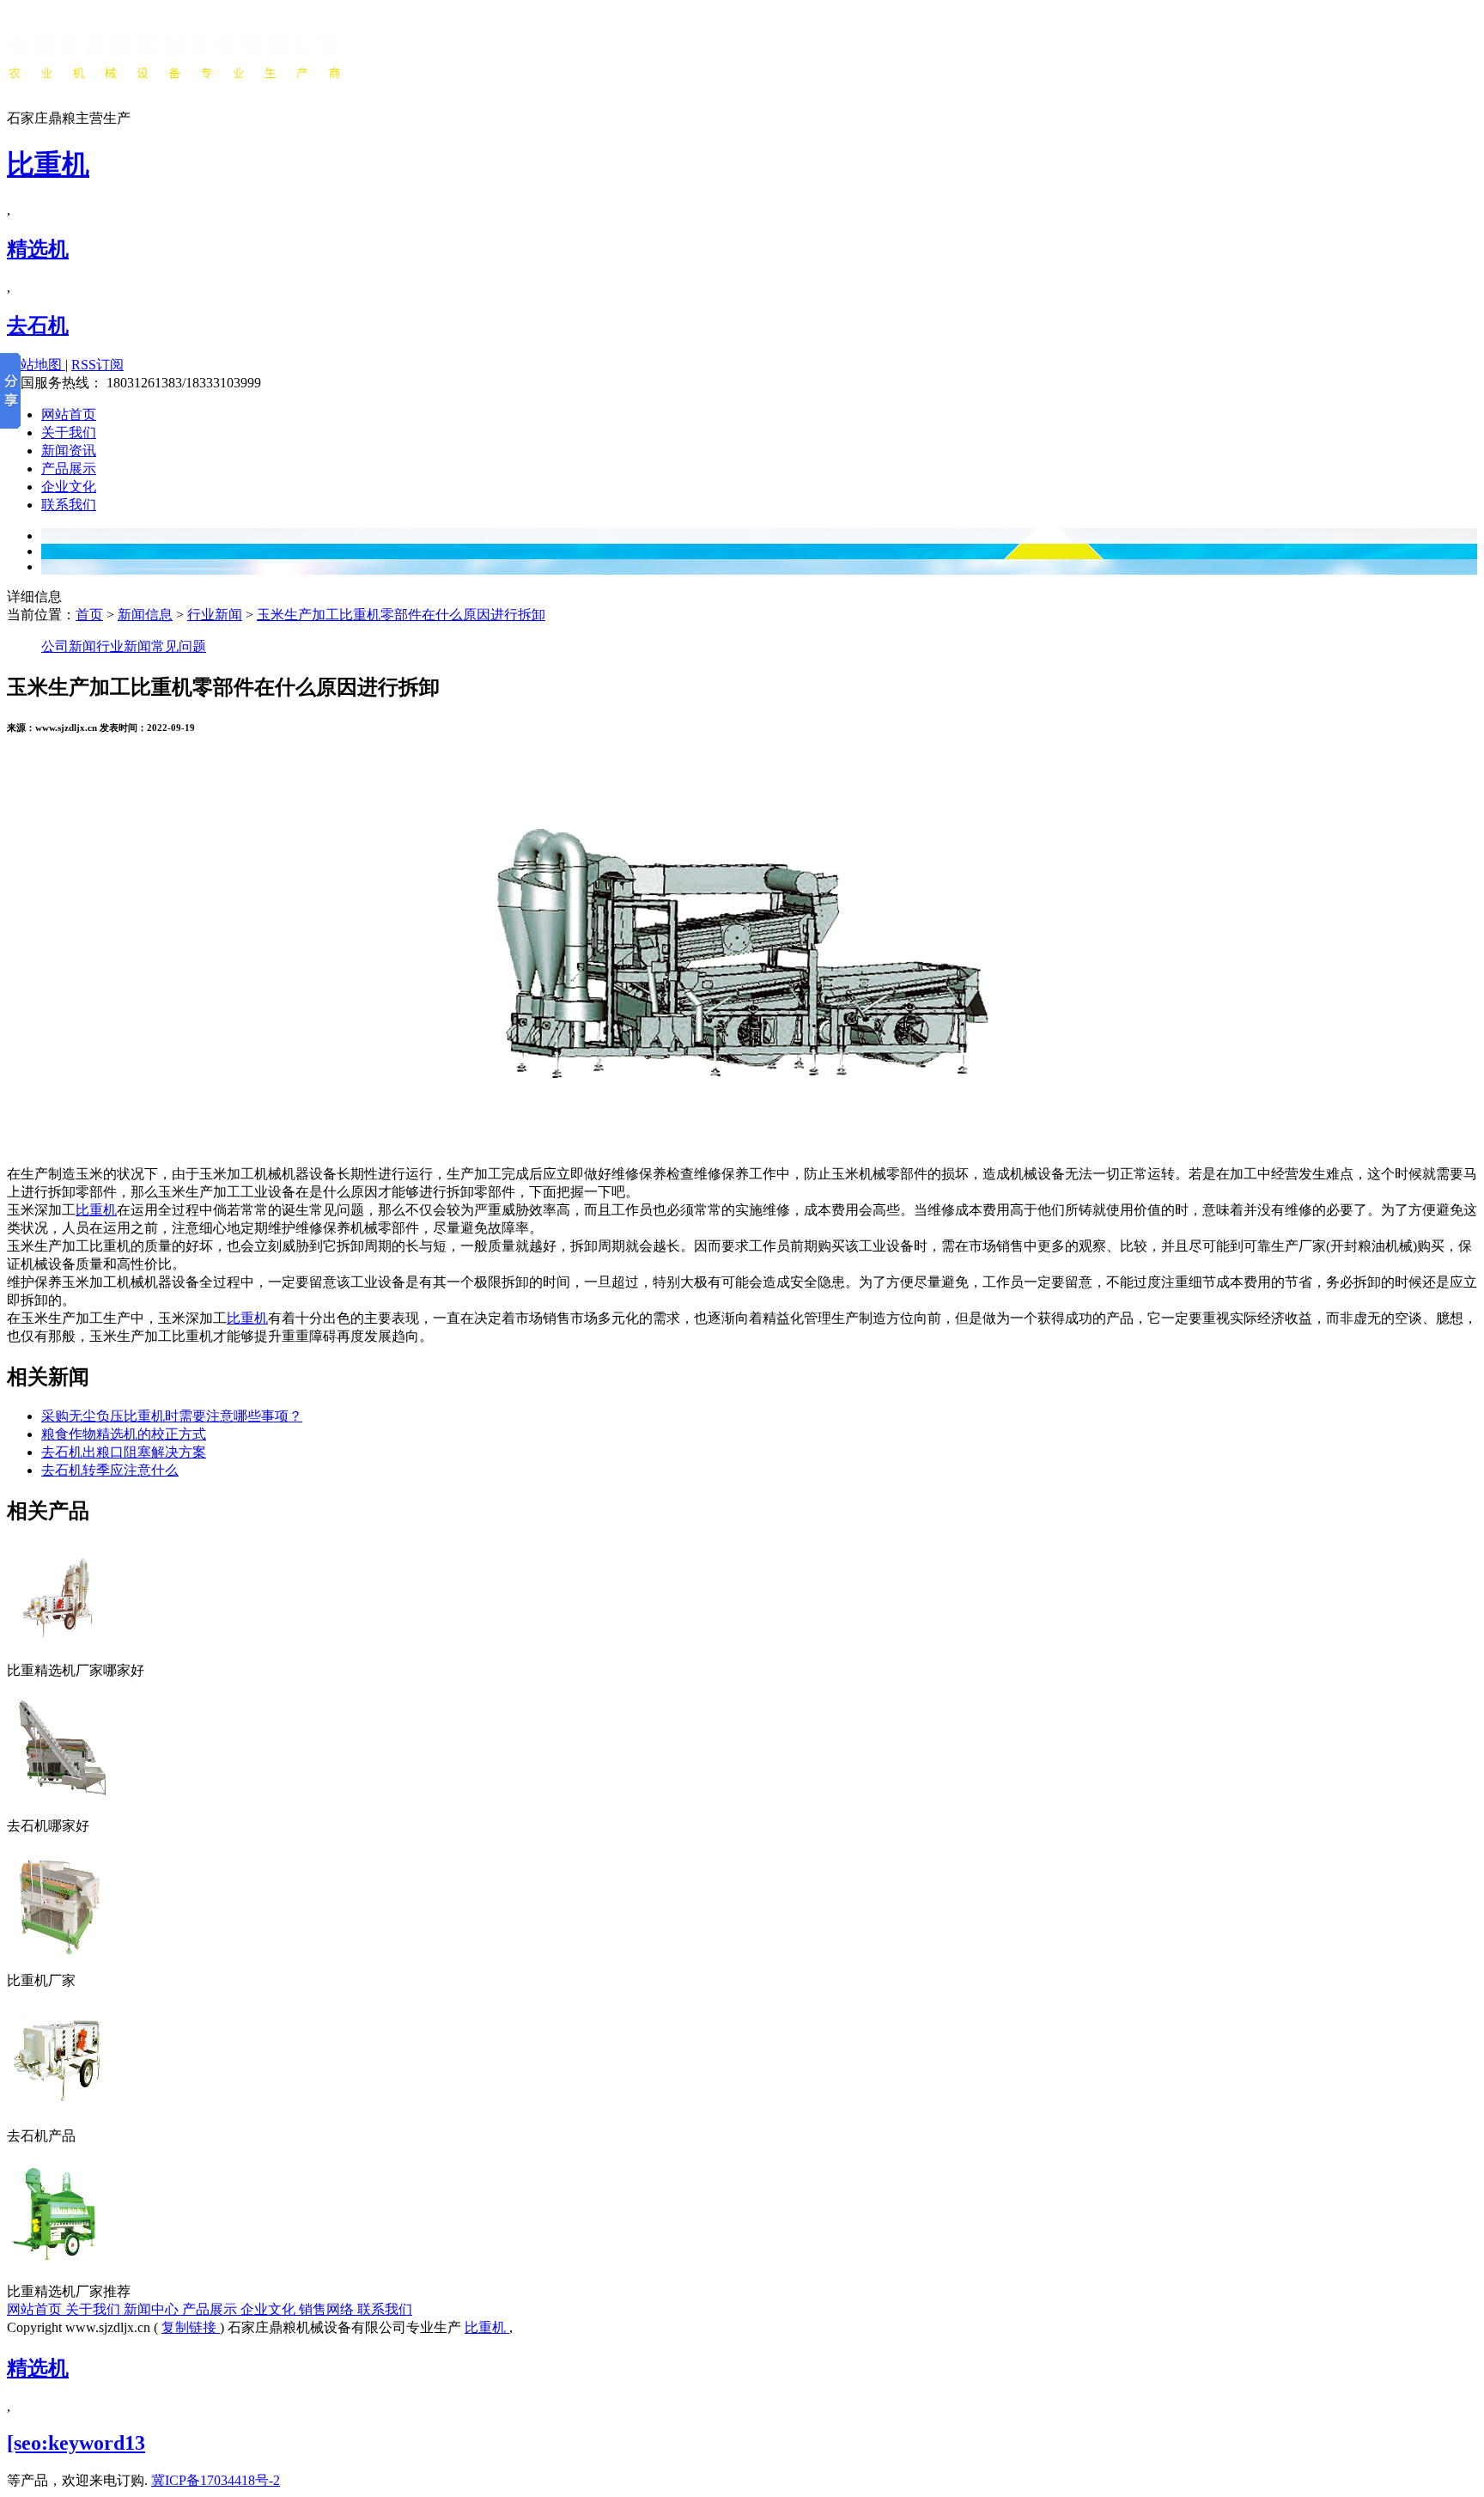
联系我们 (69, 505)
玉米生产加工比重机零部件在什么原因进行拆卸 (401, 615)
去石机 (38, 326)
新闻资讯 (69, 451)
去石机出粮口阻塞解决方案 (124, 1452)
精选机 (38, 249)
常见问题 (179, 646)
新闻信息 (145, 615)
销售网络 (328, 2309)
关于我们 (69, 432)
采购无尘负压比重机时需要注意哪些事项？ (172, 1416)
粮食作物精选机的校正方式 (124, 1434)
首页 (89, 615)
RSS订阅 (97, 365)
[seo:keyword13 (76, 2443)
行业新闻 (215, 615)
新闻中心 (153, 2309)
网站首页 (69, 414)
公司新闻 (69, 646)
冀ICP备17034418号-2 (216, 2480)
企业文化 (69, 487)
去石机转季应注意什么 (110, 1470)
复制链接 (191, 2327)
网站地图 (36, 365)
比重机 (48, 164)
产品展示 (69, 469)
